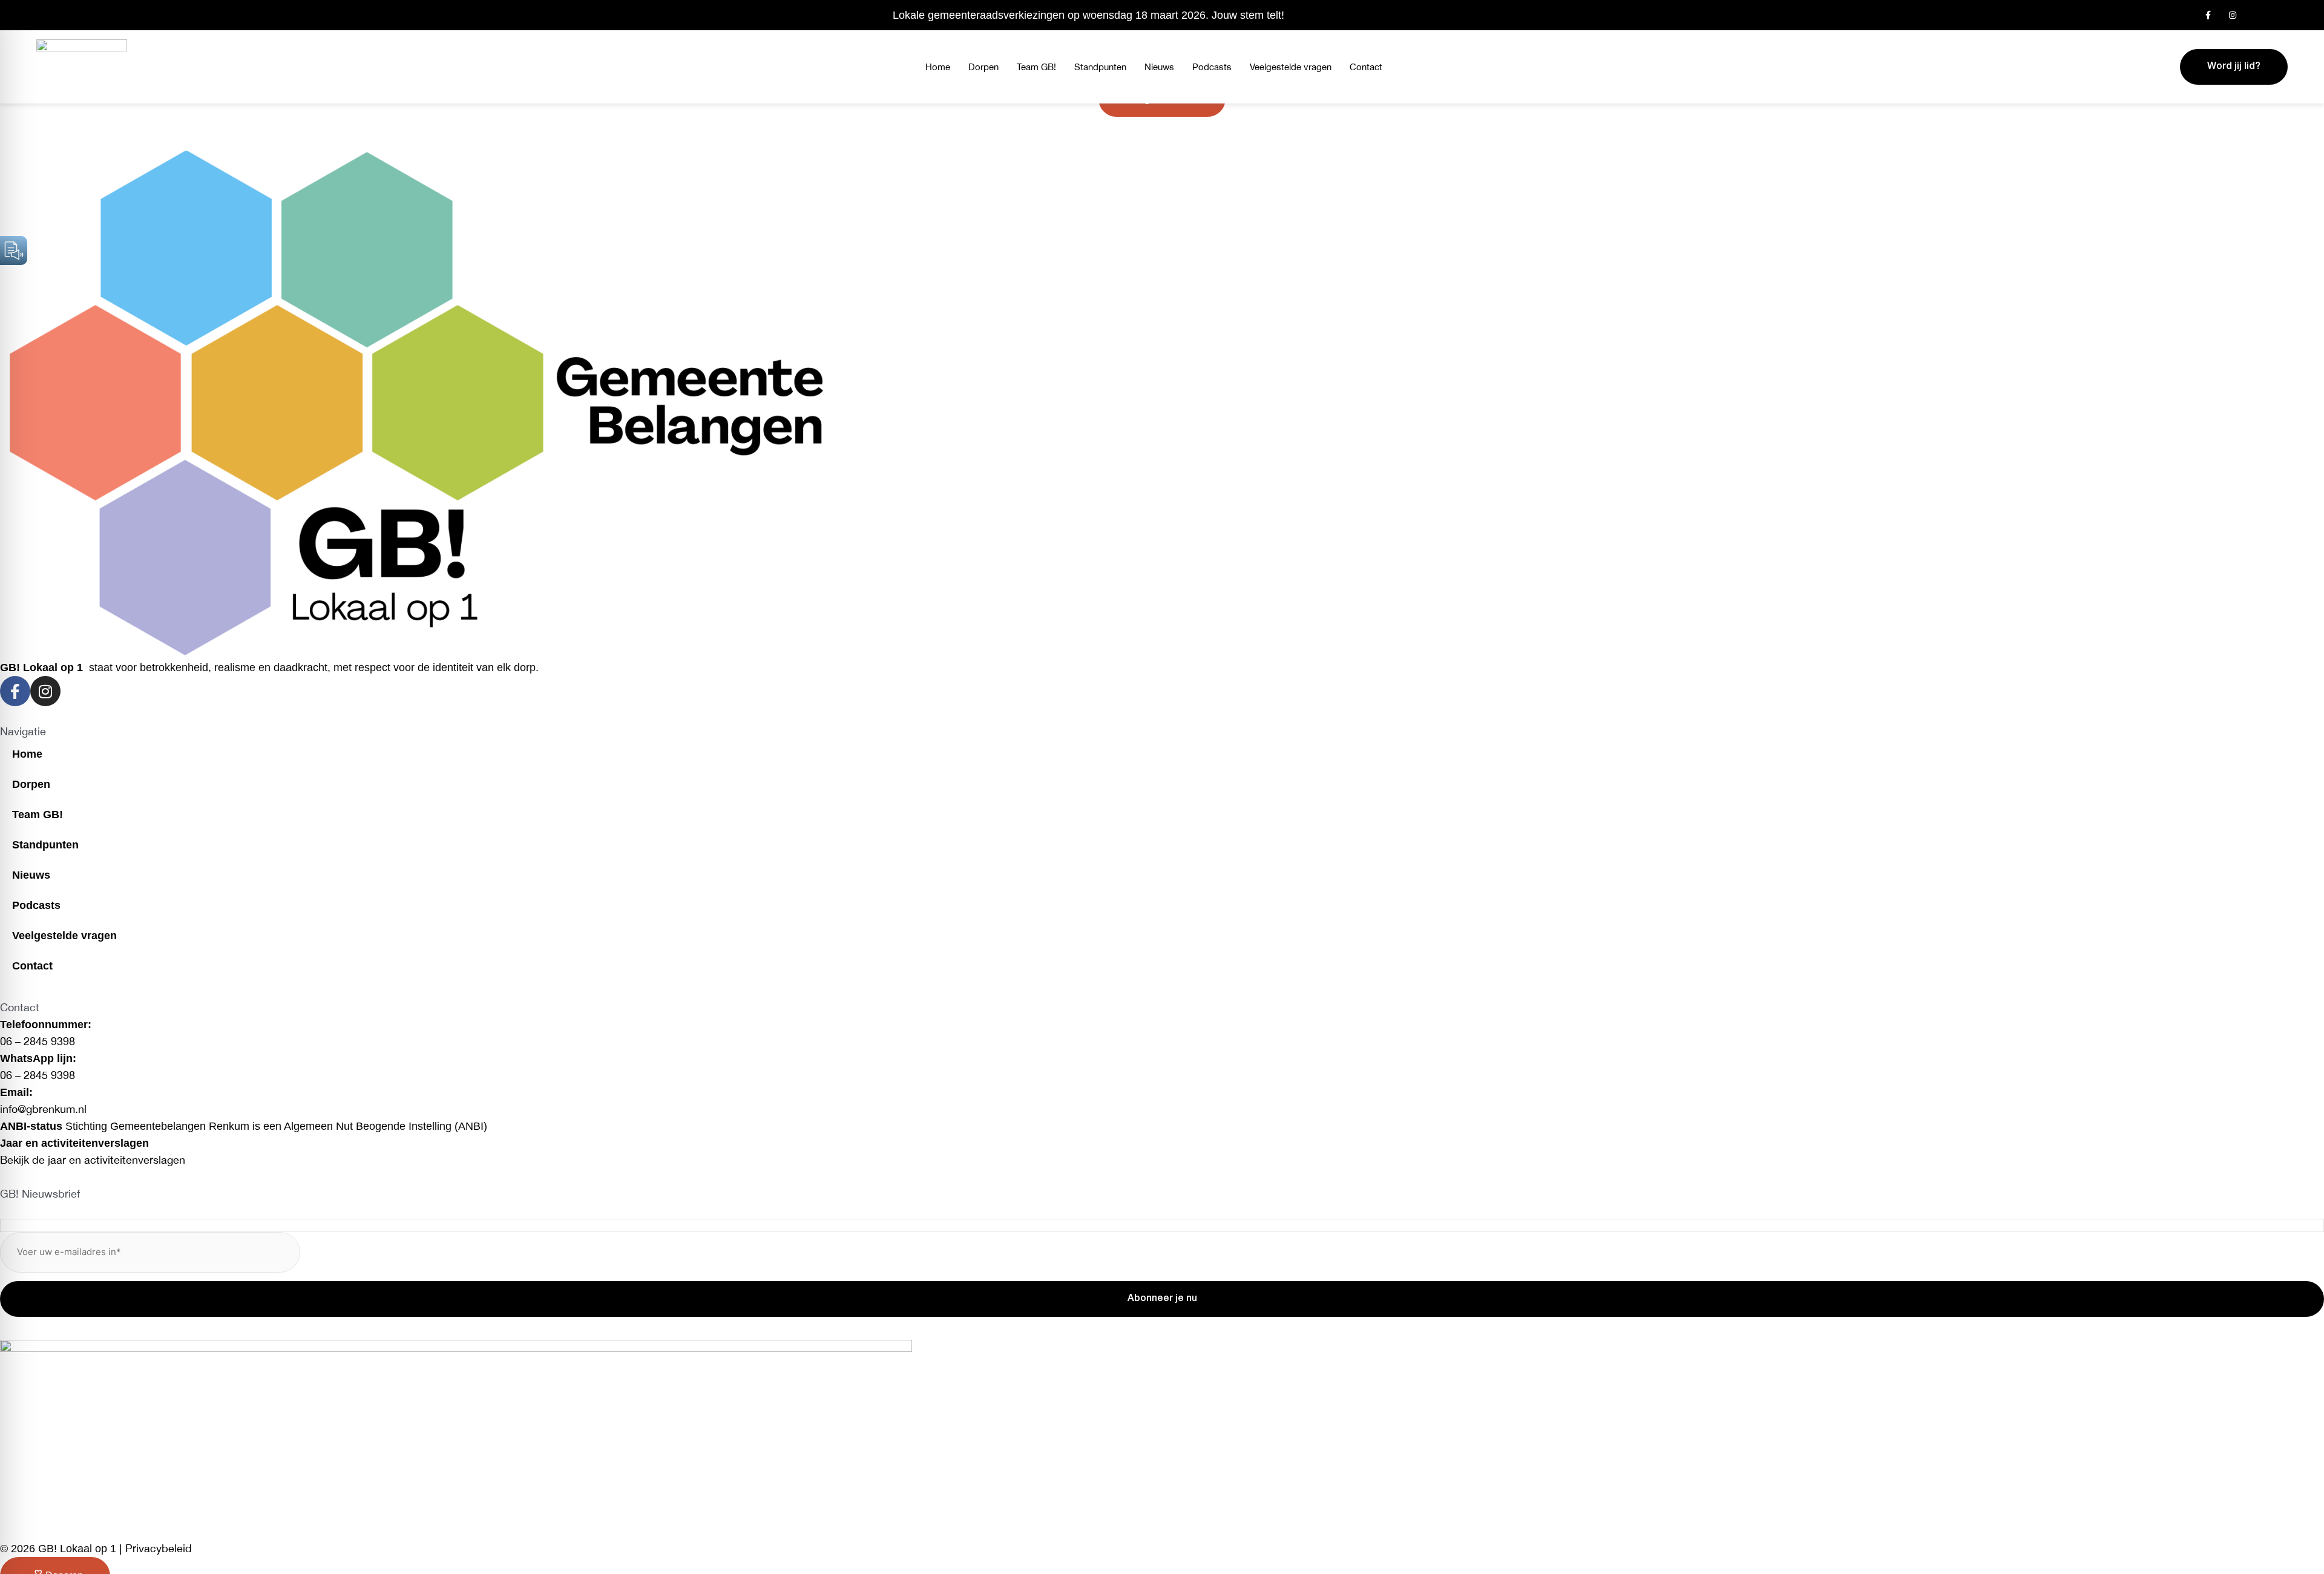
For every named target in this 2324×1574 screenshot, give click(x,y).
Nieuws (1159, 67)
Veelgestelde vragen (1291, 67)
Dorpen (983, 67)
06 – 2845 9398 (38, 1041)
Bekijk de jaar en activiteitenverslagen (93, 1160)
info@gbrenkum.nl (43, 1109)
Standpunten (1100, 67)
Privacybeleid (159, 1548)
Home (938, 67)
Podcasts (1212, 67)
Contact (1366, 67)
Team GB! (1036, 67)
